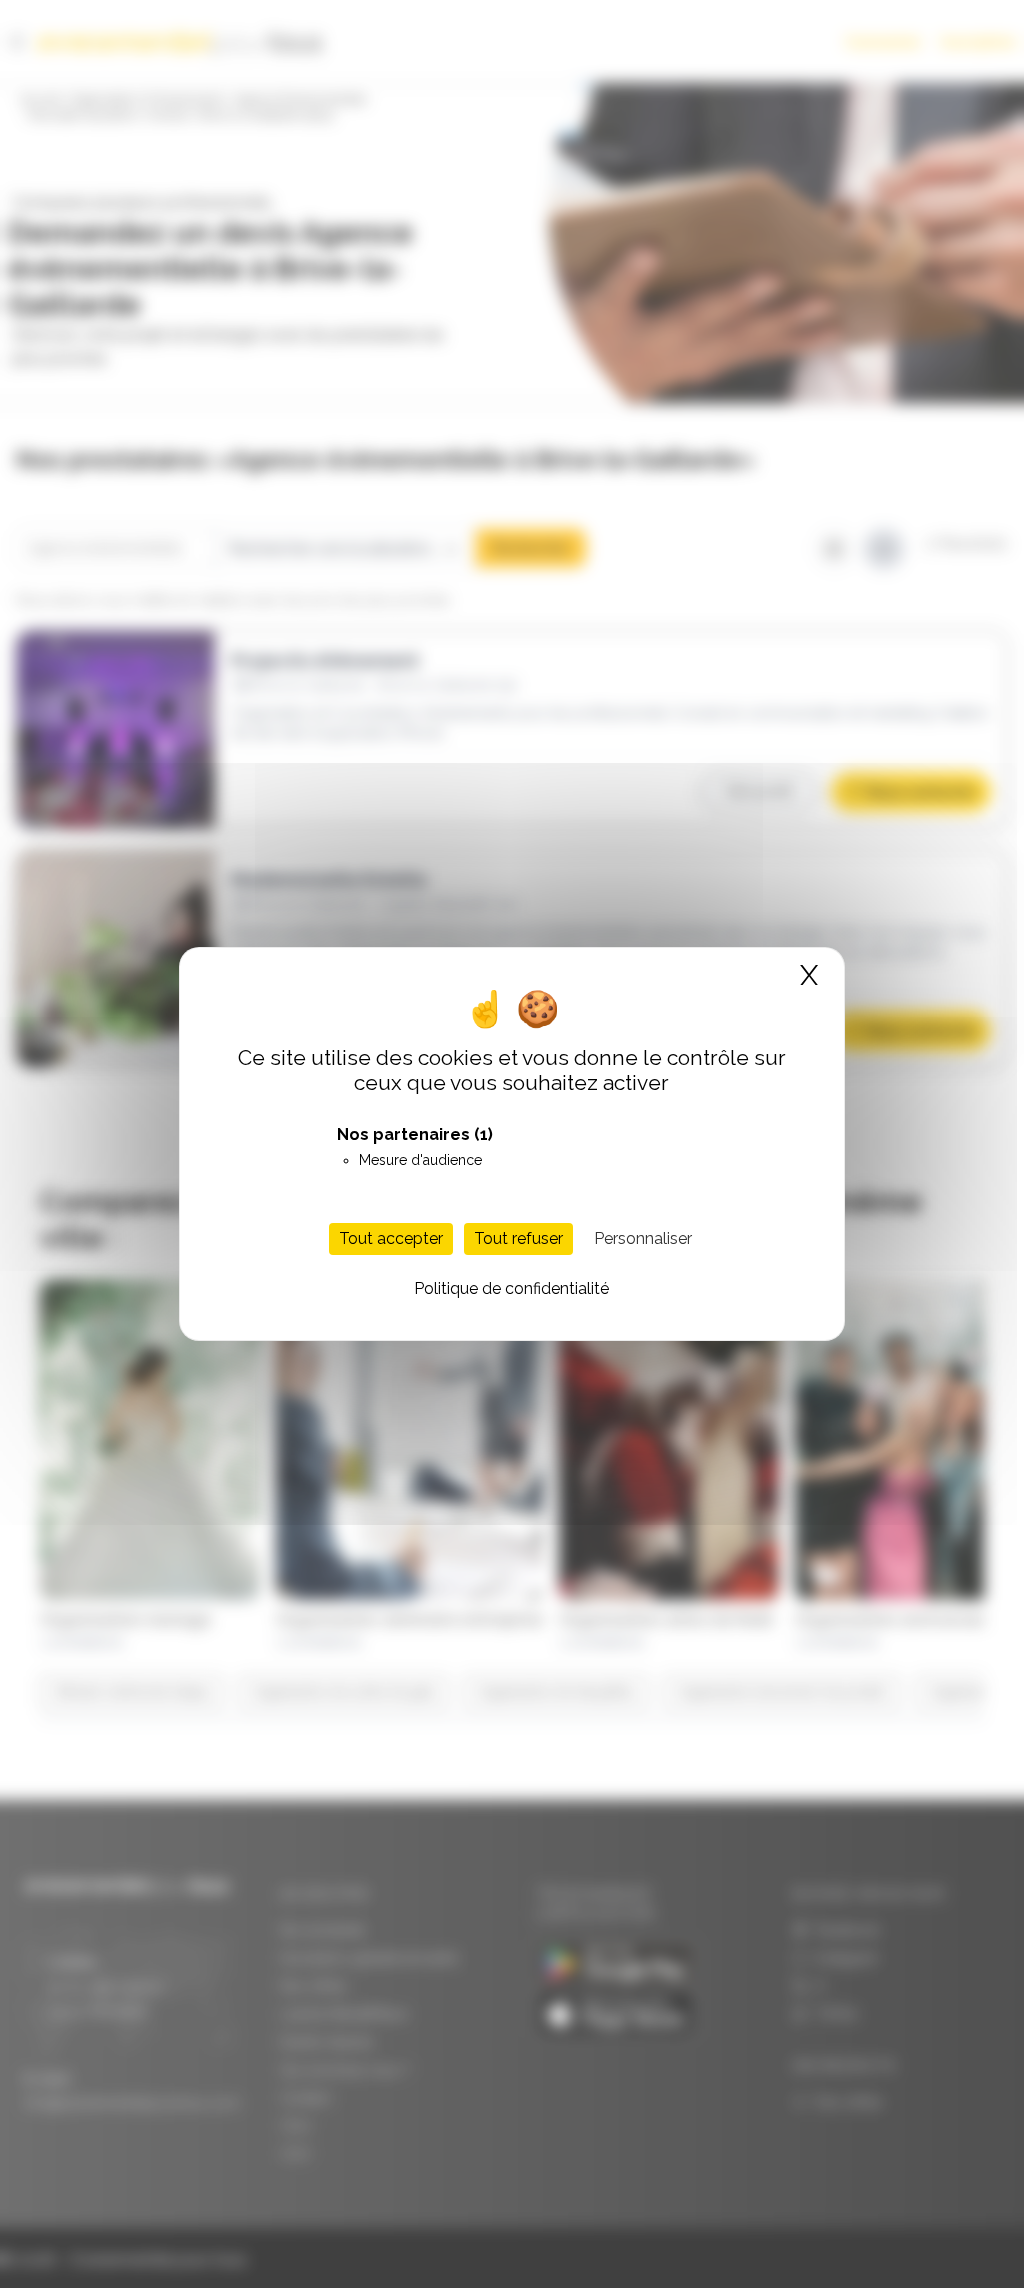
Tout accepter (391, 1238)
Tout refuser (518, 1238)
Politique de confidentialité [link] (511, 1288)
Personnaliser (643, 1238)
